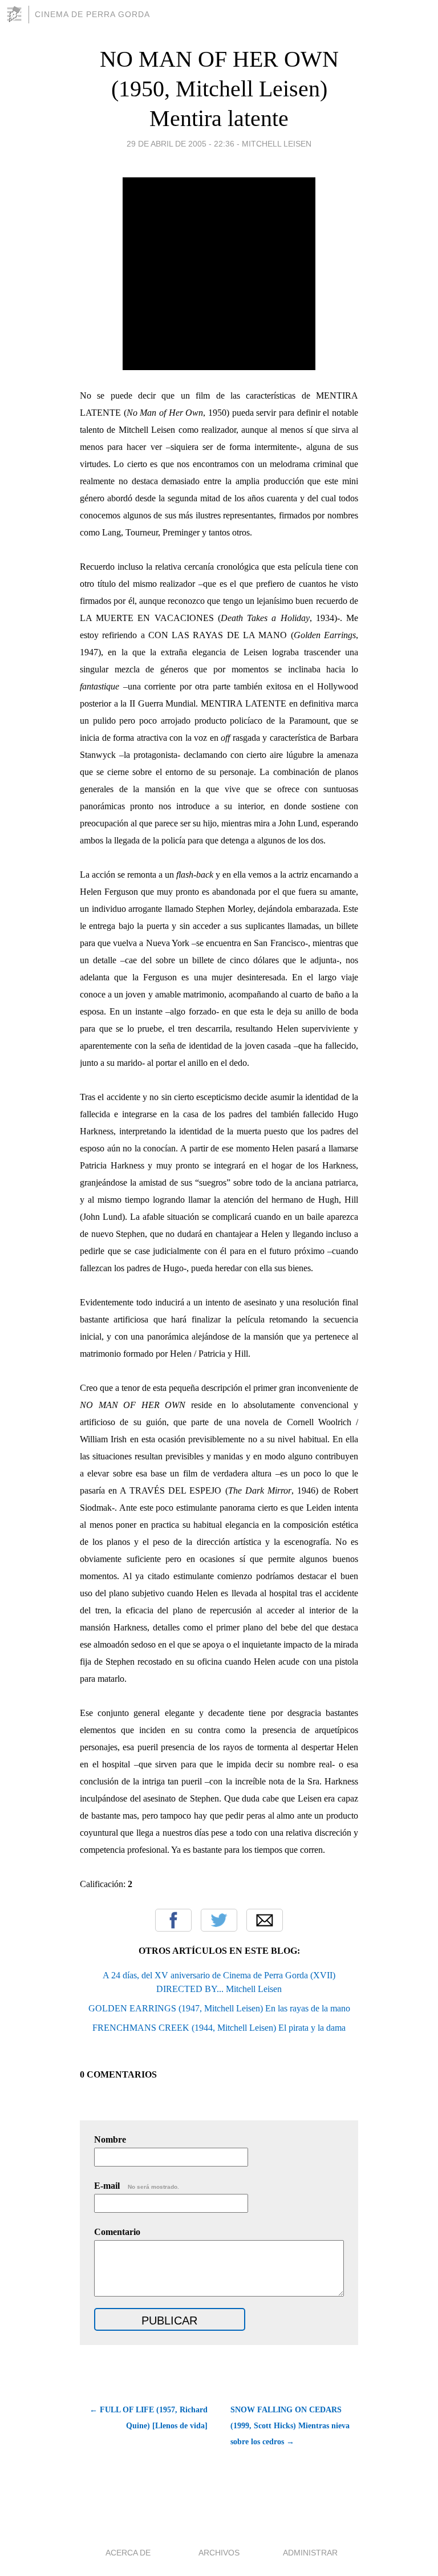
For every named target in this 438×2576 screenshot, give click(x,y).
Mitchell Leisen (277, 144)
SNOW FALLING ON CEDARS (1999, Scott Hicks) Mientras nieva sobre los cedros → (290, 2426)
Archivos (219, 2553)
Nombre (110, 2139)
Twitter (219, 1920)
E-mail (137, 2186)
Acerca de (128, 2553)
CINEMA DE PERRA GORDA (92, 14)
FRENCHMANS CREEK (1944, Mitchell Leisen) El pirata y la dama (219, 2028)
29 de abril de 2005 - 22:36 (181, 144)
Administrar (310, 2553)
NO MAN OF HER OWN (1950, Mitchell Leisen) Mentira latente (219, 89)
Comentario (117, 2232)
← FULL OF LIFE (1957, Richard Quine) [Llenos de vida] (149, 2418)
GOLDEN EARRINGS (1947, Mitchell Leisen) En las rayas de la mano (219, 2008)
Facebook (173, 1920)
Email (265, 1920)
